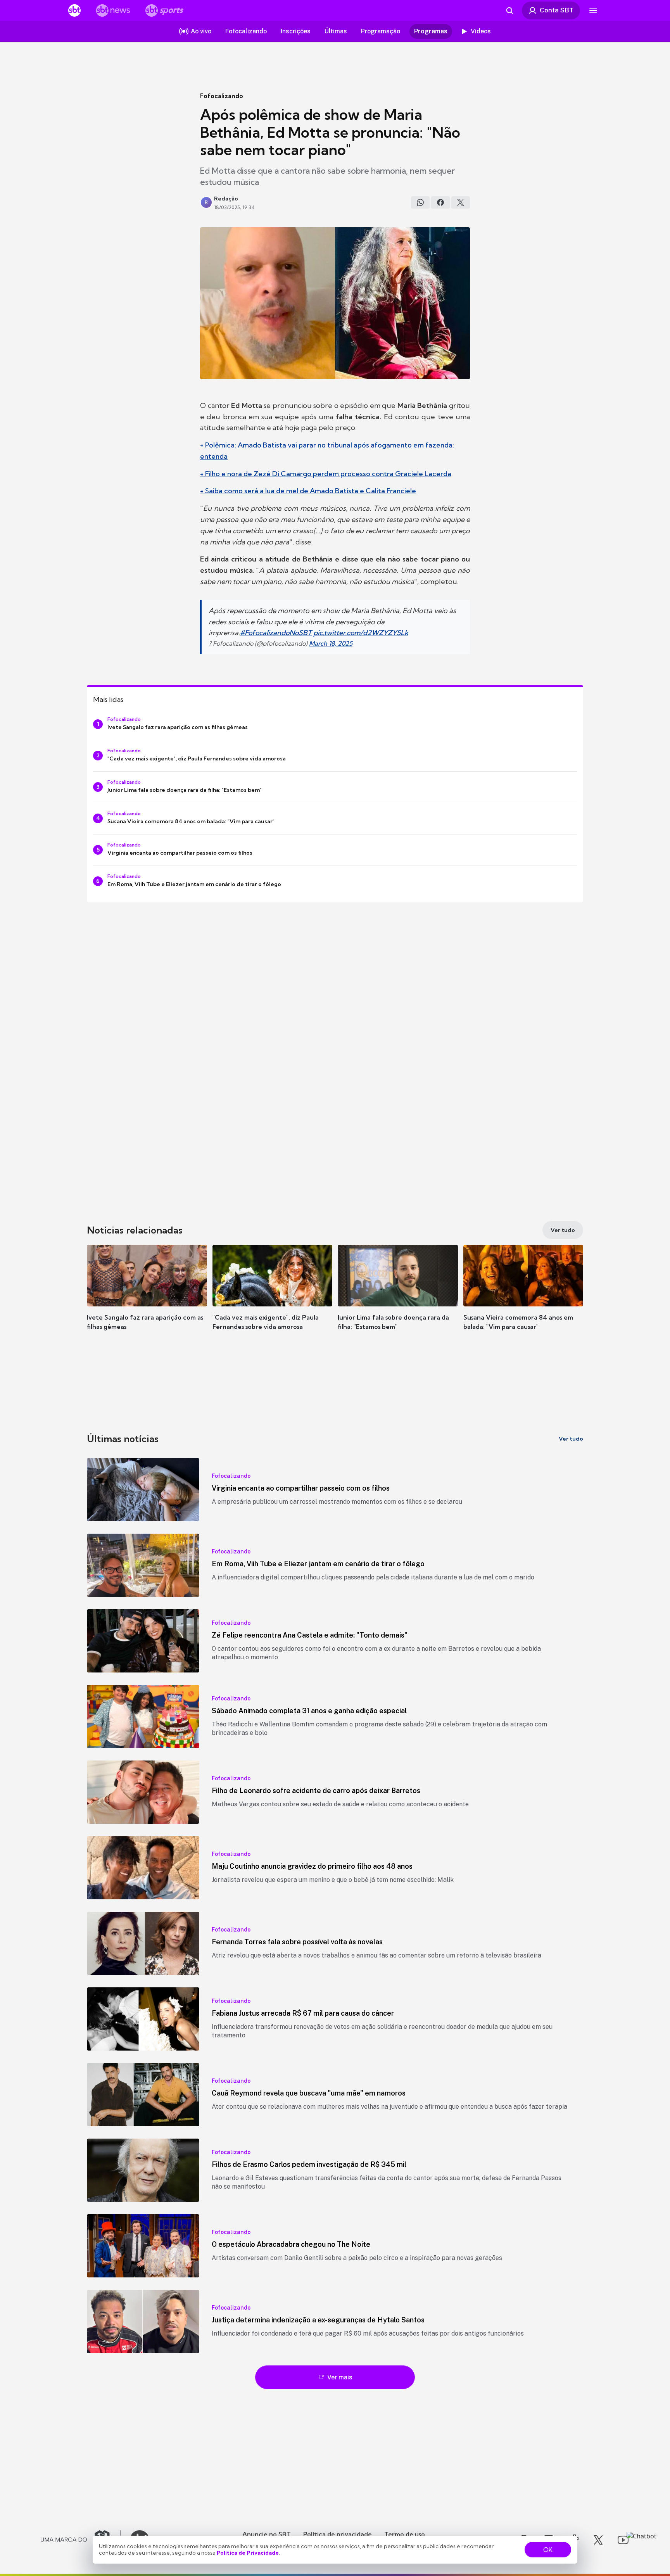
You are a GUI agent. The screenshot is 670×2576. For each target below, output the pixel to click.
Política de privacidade (338, 2534)
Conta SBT (557, 10)
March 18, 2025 (331, 643)
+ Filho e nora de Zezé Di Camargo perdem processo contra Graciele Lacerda (326, 474)
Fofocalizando (222, 96)
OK (548, 2550)
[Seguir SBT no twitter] (598, 2540)
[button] (147, 1299)
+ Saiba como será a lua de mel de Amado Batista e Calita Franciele (308, 491)
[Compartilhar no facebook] (440, 202)
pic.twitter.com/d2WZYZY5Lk (361, 633)
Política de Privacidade (248, 2553)
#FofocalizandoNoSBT (276, 633)
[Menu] (593, 10)
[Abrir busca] (509, 10)
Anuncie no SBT (267, 2534)
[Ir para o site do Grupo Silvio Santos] (81, 2540)
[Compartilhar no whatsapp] (420, 202)
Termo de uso (405, 2534)
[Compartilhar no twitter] (461, 202)
